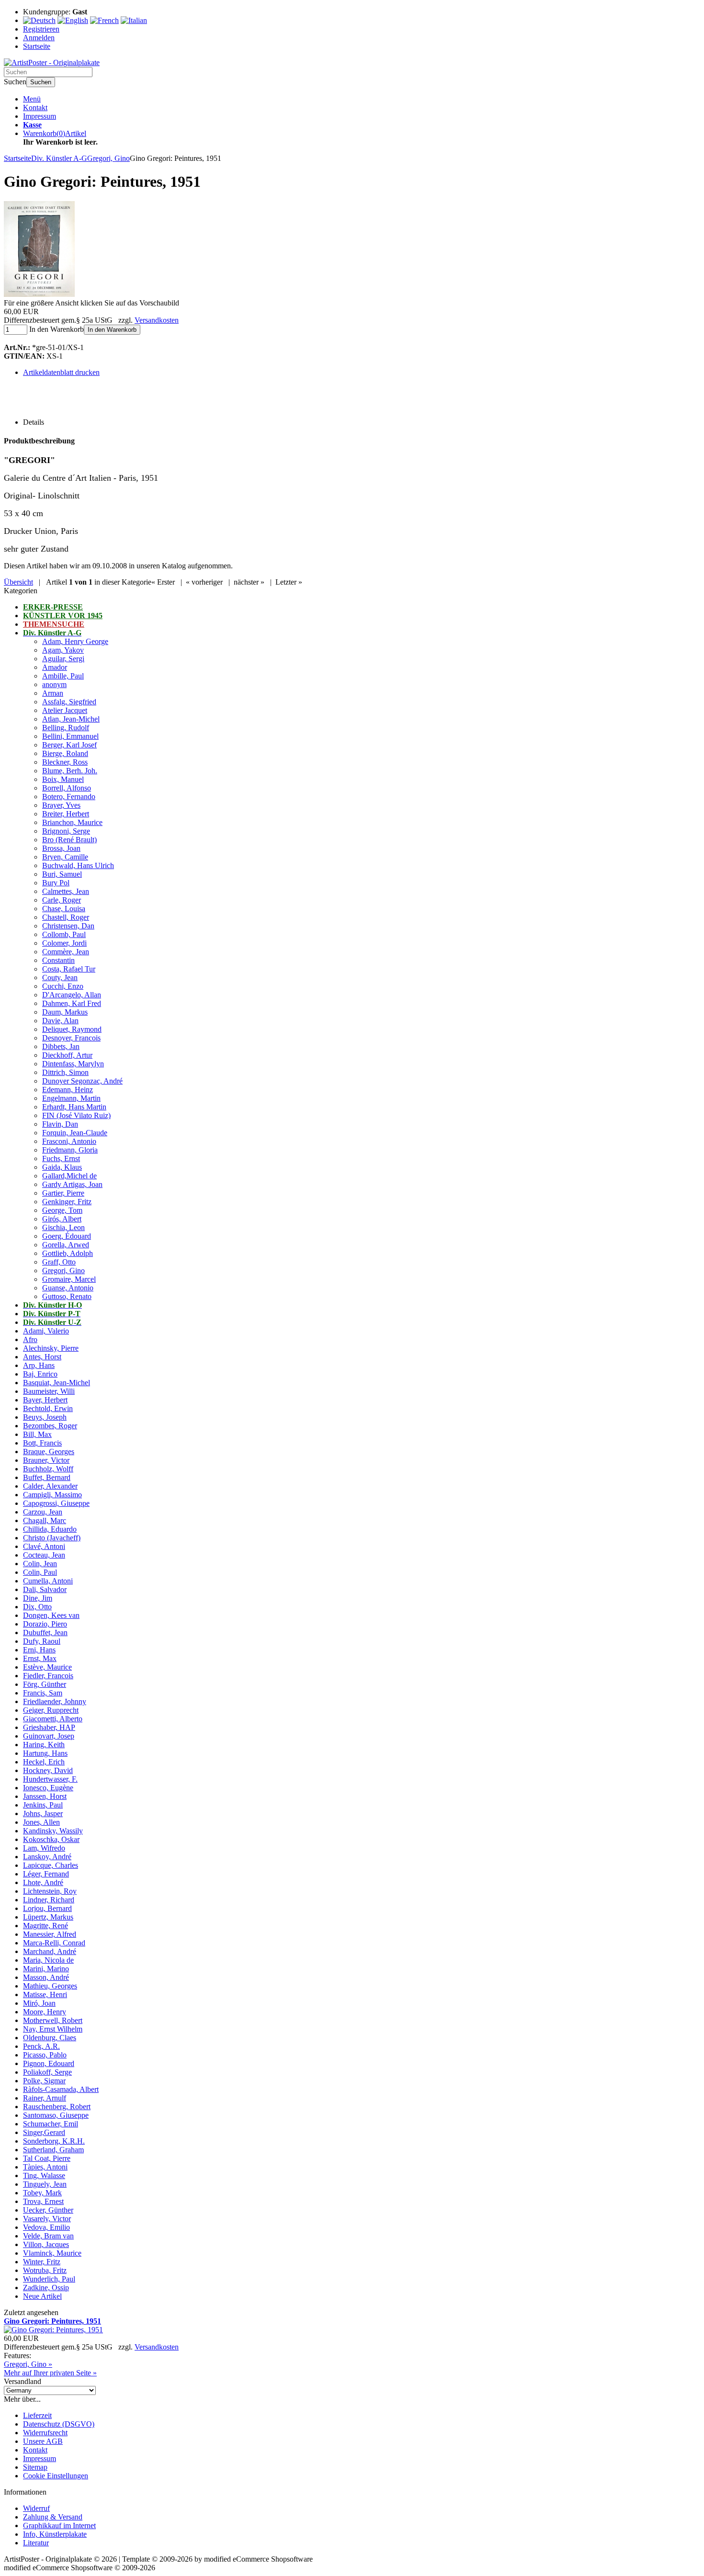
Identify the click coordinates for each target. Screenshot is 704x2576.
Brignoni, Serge (66, 831)
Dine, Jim (38, 1598)
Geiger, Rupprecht (51, 1710)
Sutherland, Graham (53, 2150)
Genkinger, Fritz (67, 1202)
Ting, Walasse (44, 2175)
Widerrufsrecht (45, 2433)
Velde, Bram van (48, 2236)
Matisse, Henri (45, 1994)
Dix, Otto (37, 1607)
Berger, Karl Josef (69, 745)
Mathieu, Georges (50, 1986)
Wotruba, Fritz (45, 2270)
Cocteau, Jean (44, 1555)
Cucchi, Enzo (63, 986)
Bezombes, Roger (50, 1426)
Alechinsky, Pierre (51, 1348)
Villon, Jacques (46, 2244)
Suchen (41, 82)
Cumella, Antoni (48, 1581)
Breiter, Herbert (66, 814)
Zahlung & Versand (53, 2517)
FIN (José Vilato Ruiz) (76, 1115)
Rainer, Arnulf (45, 2098)
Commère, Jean (66, 952)
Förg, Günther (45, 1684)
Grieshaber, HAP (49, 1727)
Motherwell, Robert (53, 2020)
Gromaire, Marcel (69, 1279)
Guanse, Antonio (68, 1288)
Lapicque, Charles (51, 1865)
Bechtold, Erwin (48, 1408)
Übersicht (18, 582)
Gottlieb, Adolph (68, 1253)
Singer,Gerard (44, 2132)
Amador (55, 667)
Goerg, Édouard (67, 1236)
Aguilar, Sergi (63, 659)
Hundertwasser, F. (50, 1779)
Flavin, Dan (60, 1124)
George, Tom (62, 1210)
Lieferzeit (37, 2415)
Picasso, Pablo (45, 2055)
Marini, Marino (46, 1969)
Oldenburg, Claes (50, 2038)
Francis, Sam (43, 1693)
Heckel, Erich (44, 1762)
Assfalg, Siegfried (69, 702)
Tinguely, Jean (45, 2184)
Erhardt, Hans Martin (74, 1107)
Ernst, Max (40, 1658)
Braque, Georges (49, 1452)
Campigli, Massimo (52, 1495)
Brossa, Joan (61, 848)
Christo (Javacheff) (52, 1538)
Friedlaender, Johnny (55, 1701)
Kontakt (35, 107)
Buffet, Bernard (47, 1477)
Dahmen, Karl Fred (72, 1003)
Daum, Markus (65, 1012)
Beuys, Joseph (45, 1417)
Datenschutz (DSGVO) (59, 2424)
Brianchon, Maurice (72, 822)
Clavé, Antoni (44, 1546)
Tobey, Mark (42, 2193)
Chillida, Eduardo (50, 1529)
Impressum (40, 116)
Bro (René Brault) (69, 840)
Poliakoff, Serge (47, 2072)
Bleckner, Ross (65, 762)
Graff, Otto (59, 1262)
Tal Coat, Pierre (47, 2158)
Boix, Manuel (63, 779)
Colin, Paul (40, 1572)
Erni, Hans (39, 1650)
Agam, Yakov (63, 650)
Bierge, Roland (65, 753)
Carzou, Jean (43, 1512)
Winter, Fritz (42, 2262)
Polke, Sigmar (44, 2081)
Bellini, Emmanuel (70, 736)
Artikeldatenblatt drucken (61, 372)
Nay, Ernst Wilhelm (53, 2029)
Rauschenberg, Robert (57, 2107)
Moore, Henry (45, 2012)
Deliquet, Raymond (72, 1029)
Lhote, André (43, 1882)
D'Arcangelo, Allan (72, 995)
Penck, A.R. (41, 2046)
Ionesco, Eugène (48, 1788)
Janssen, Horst (45, 1796)
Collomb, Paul (64, 934)
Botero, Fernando (69, 797)
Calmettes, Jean (66, 891)
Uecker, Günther (48, 2210)
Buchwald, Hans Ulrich (78, 865)
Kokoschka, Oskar (51, 1839)
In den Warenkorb (112, 330)
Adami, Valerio (46, 1331)
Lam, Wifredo (44, 1848)
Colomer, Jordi (64, 943)
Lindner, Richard (49, 1900)
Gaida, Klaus (62, 1167)
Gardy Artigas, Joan (72, 1184)
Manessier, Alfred (50, 1934)
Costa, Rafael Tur (69, 969)
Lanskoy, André (47, 1857)
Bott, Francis (42, 1443)
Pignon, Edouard (49, 2063)
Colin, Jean (40, 1564)
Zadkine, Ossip (46, 2288)
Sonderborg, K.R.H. (54, 2141)
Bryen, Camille (65, 857)
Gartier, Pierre (63, 1193)
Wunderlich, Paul (49, 2279)
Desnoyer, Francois (71, 1038)
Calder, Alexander (50, 1486)
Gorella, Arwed (66, 1245)
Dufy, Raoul (42, 1641)
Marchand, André (50, 1951)
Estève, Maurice (47, 1667)
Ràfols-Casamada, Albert (61, 2089)
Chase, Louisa (64, 909)
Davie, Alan (60, 1021)
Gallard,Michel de (69, 1176)
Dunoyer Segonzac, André (82, 1081)
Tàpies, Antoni (45, 2167)
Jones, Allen (41, 1822)
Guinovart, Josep (49, 1736)
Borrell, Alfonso (67, 788)
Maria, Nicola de (48, 1960)
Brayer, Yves (61, 805)
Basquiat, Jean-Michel (57, 1383)
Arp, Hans (39, 1365)
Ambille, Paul (63, 676)
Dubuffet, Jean (45, 1633)
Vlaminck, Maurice (52, 2253)
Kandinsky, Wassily (53, 1831)
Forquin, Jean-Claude (75, 1133)
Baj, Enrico (40, 1374)
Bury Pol (56, 883)
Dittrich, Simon (65, 1072)
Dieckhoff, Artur (67, 1055)
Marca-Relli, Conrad (54, 1943)
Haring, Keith (44, 1745)
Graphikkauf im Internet (59, 2525)
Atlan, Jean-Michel (71, 719)
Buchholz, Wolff (48, 1469)
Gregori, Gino (63, 1271)
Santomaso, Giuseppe (56, 2115)
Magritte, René (45, 1926)
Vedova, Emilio (46, 2227)
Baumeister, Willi (49, 1391)
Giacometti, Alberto (53, 1719)
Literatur (36, 2543)
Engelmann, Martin (71, 1098)
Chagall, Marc (45, 1520)
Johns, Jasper (43, 1813)
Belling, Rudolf (66, 728)
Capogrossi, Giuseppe (56, 1503)
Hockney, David (48, 1770)
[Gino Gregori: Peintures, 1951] (39, 294)
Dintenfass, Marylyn (73, 1064)
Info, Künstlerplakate (55, 2534)
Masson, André (46, 1977)
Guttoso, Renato (67, 1296)
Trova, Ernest (43, 2201)
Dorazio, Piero (45, 1624)
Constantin (58, 960)
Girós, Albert (62, 1219)
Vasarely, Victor (47, 2219)
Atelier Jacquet (65, 710)
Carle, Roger (62, 900)
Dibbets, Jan (61, 1046)
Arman (53, 693)
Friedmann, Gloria (70, 1150)
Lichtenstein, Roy (50, 1891)
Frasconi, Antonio (69, 1141)
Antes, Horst (42, 1357)
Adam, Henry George (75, 641)
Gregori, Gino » (28, 2364)
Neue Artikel (42, 2296)
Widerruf (36, 2508)
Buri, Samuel (62, 874)
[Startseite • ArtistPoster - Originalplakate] (52, 62)
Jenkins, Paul (43, 1805)
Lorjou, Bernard (47, 1908)
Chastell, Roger (66, 917)
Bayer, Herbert (45, 1400)
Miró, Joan (39, 2003)
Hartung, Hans (45, 1753)
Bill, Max (37, 1434)
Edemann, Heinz (68, 1090)
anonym (54, 684)
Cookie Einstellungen (56, 2476)
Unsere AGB (43, 2441)
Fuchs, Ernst (61, 1158)
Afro (30, 1339)
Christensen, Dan (68, 926)
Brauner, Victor (46, 1460)
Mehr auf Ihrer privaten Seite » (50, 2373)
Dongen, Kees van (51, 1615)
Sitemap (35, 2467)
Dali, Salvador (45, 1589)
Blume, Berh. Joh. (70, 771)
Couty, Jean (60, 977)
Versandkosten (157, 320)
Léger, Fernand (46, 1874)
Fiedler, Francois (48, 1676)
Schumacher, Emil (51, 2124)
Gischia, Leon (63, 1227)
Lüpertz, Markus (48, 1917)
